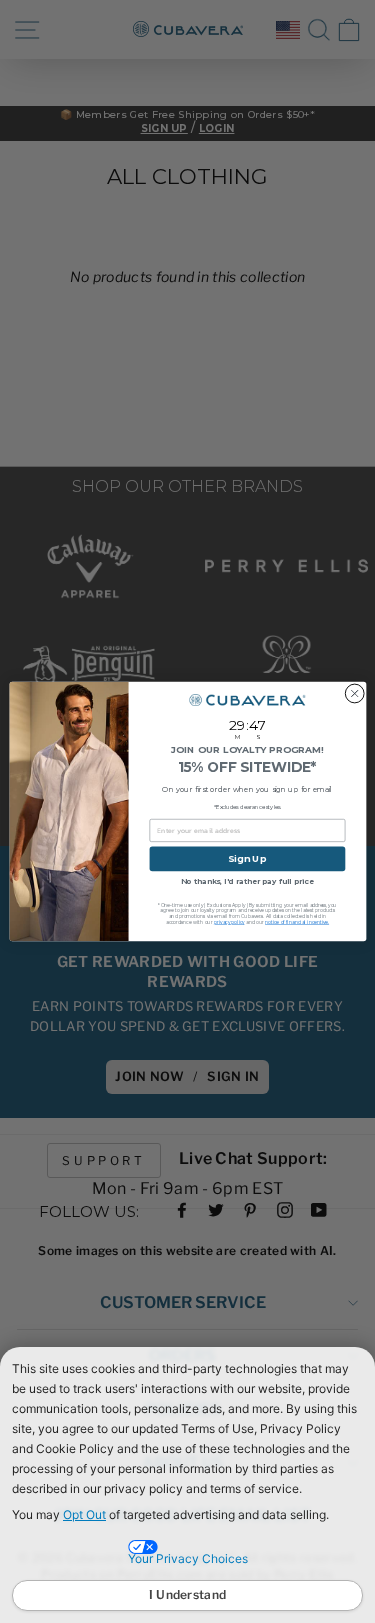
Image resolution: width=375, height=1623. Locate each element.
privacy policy (228, 922)
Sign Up (247, 858)
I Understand (188, 1594)
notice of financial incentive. (297, 922)
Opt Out (84, 1514)
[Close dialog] (354, 694)
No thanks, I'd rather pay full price (246, 882)
